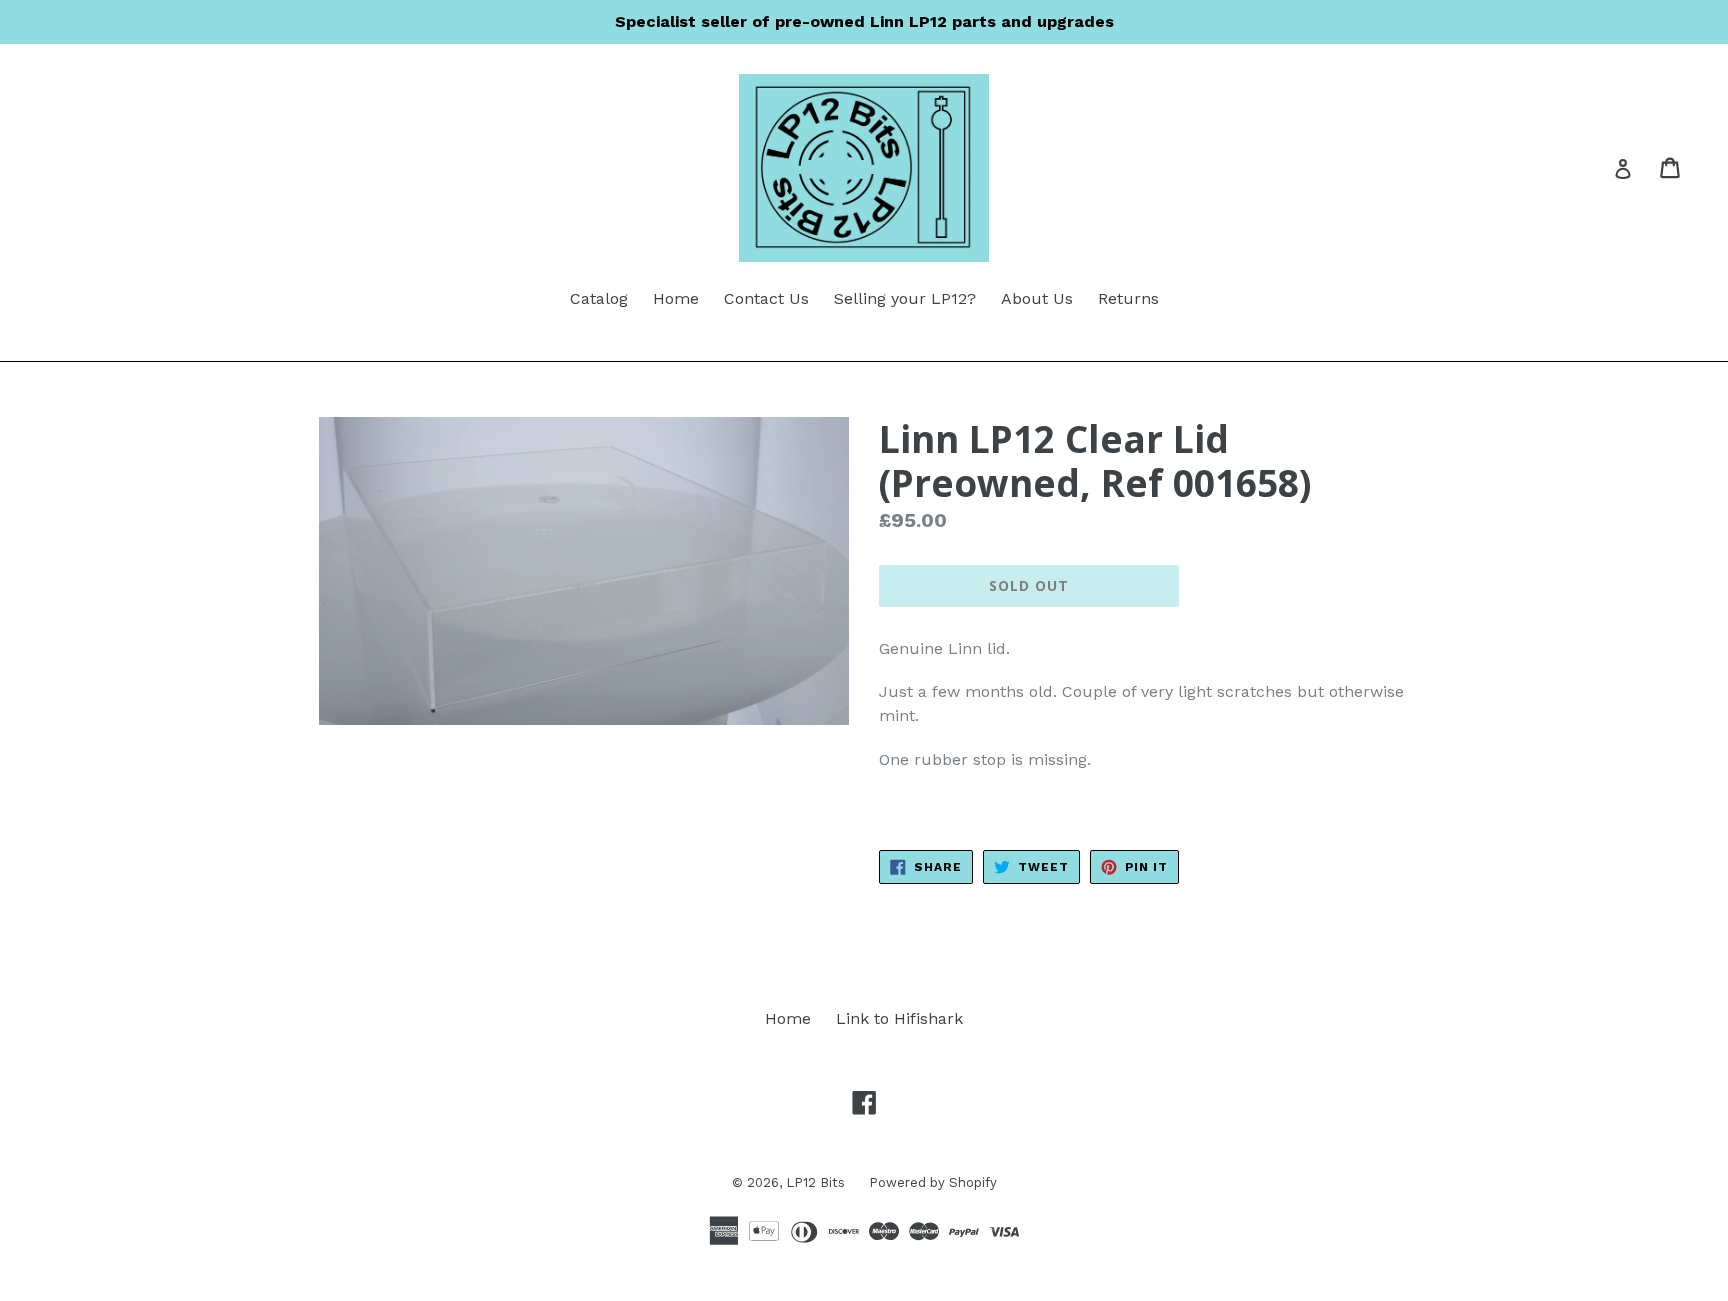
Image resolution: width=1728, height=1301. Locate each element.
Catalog (599, 298)
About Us (1037, 298)
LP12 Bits (817, 1182)
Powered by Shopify (933, 1182)
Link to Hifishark (899, 1018)
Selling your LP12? (905, 298)
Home (676, 298)
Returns (1128, 298)
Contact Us (766, 298)
